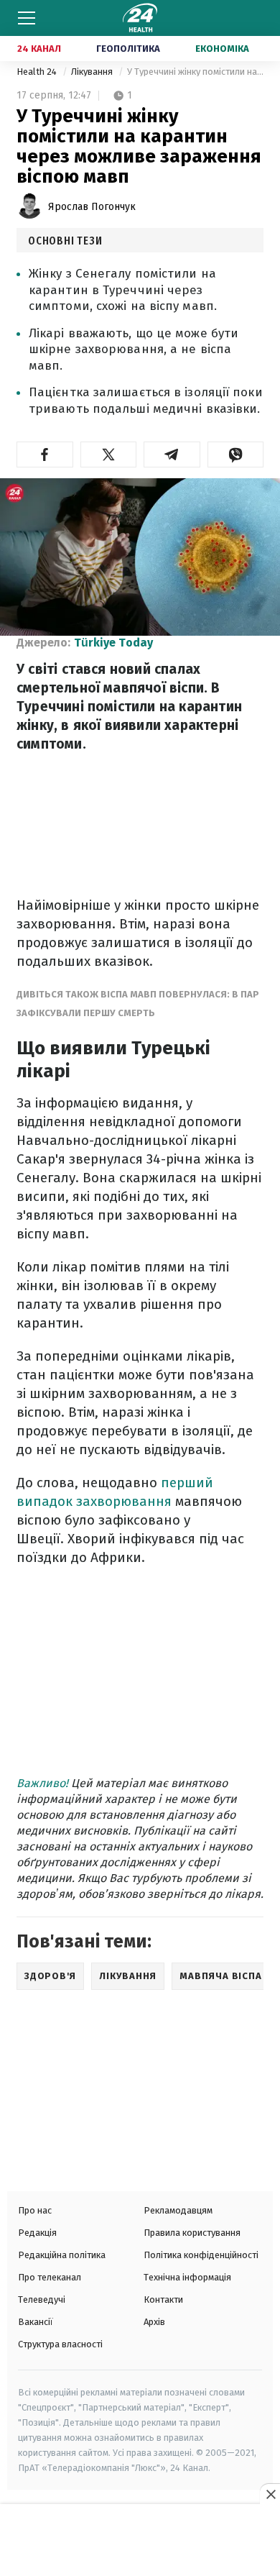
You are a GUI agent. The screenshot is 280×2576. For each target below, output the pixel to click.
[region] (140, 2541)
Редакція (37, 2233)
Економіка (222, 49)
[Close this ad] (270, 2494)
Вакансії (36, 2322)
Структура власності (60, 2344)
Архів (154, 2322)
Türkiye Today (113, 643)
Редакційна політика (62, 2255)
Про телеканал (50, 2277)
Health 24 (38, 72)
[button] (45, 455)
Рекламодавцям (178, 2210)
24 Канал (39, 49)
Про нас (35, 2210)
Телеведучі (42, 2299)
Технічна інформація (187, 2277)
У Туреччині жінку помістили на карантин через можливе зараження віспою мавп (195, 72)
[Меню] (27, 18)
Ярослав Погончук (92, 207)
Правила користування (192, 2233)
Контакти (163, 2299)
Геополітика (128, 49)
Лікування (93, 72)
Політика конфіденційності (201, 2255)
